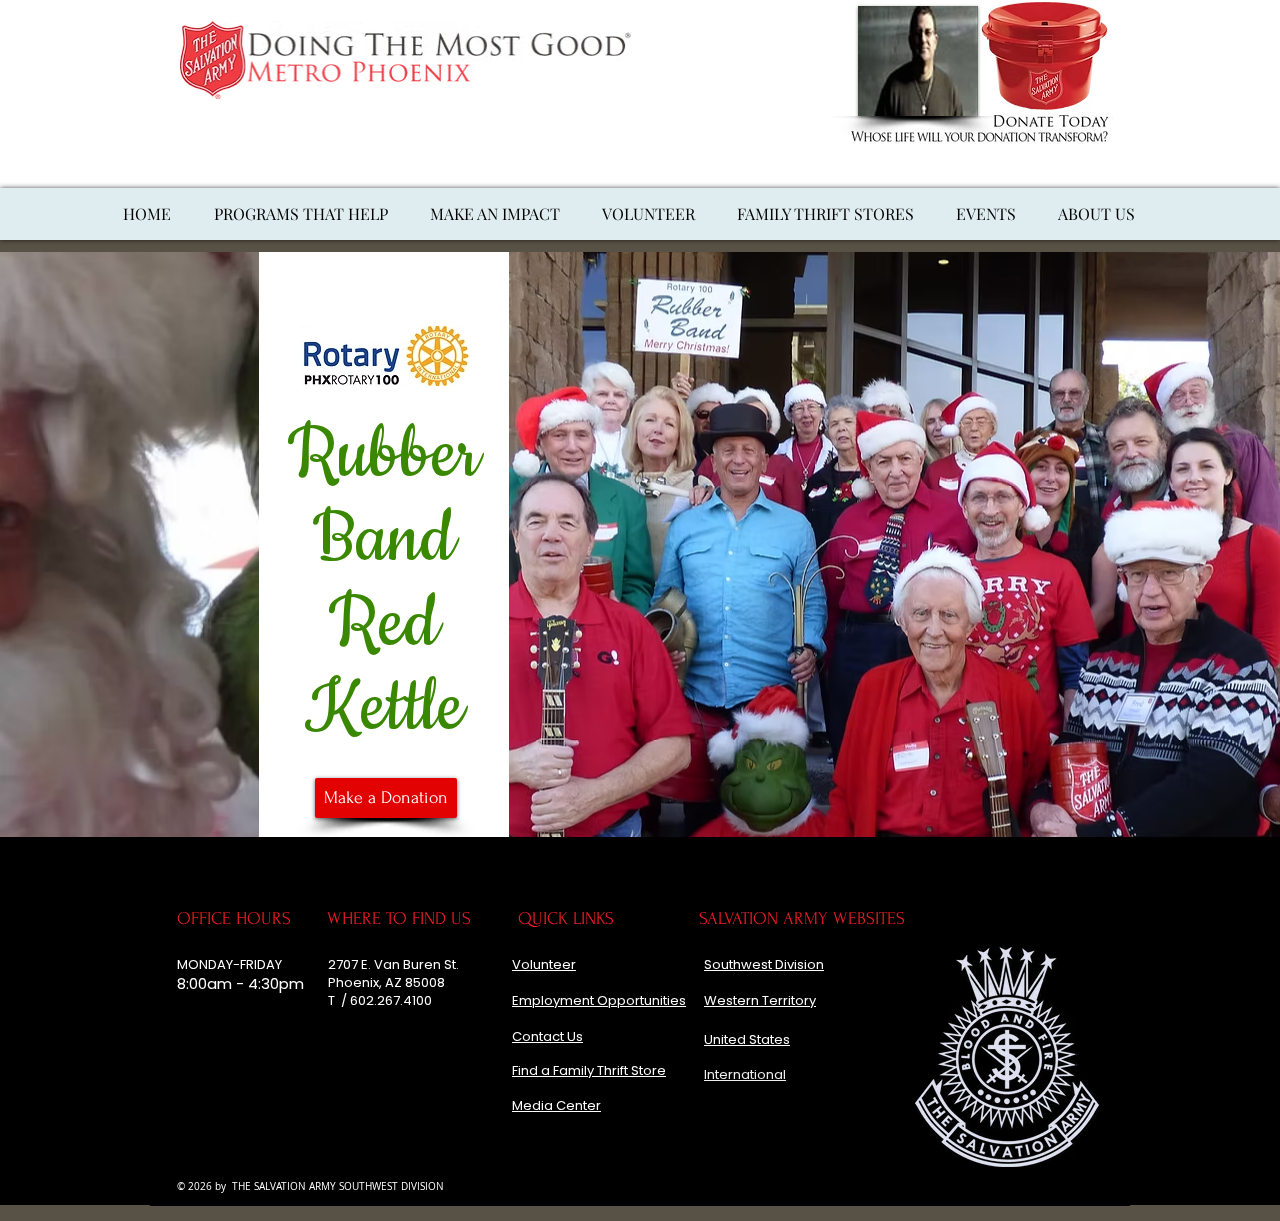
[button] (495, 214)
